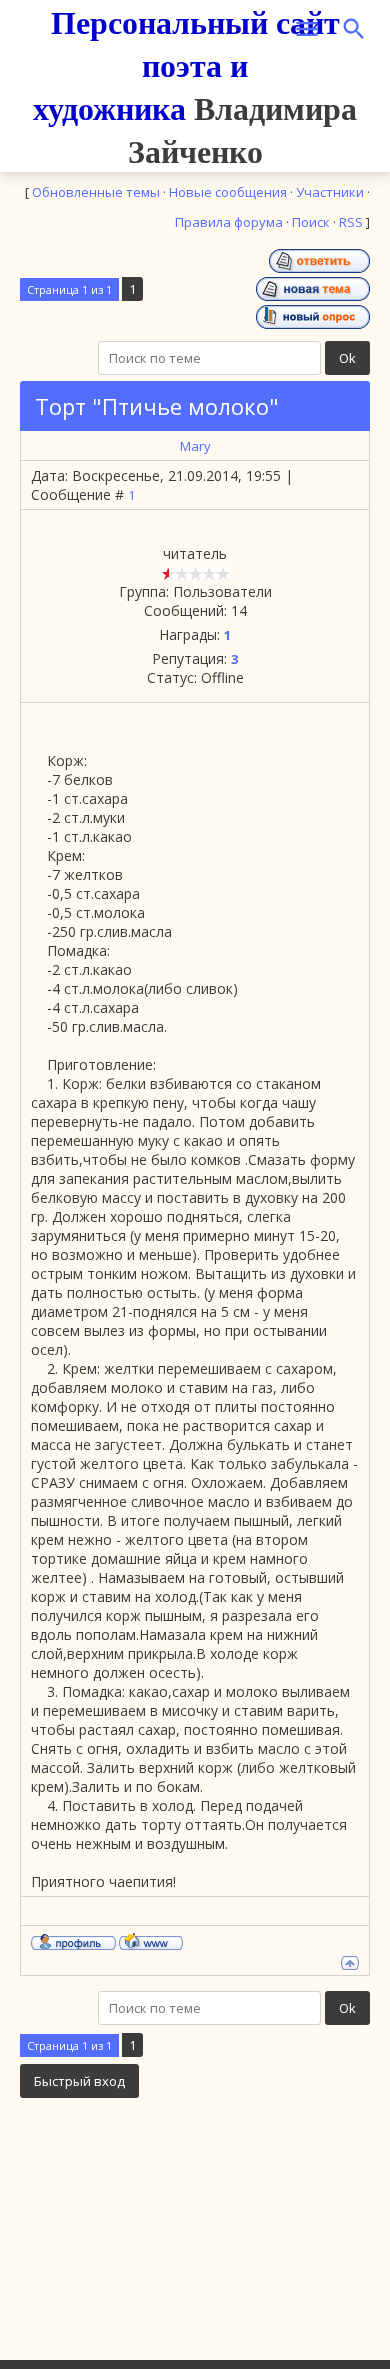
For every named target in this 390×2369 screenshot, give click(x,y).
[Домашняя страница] (151, 1941)
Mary (195, 446)
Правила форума (229, 222)
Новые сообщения (228, 192)
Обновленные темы (96, 192)
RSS (351, 222)
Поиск (311, 222)
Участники (330, 192)
